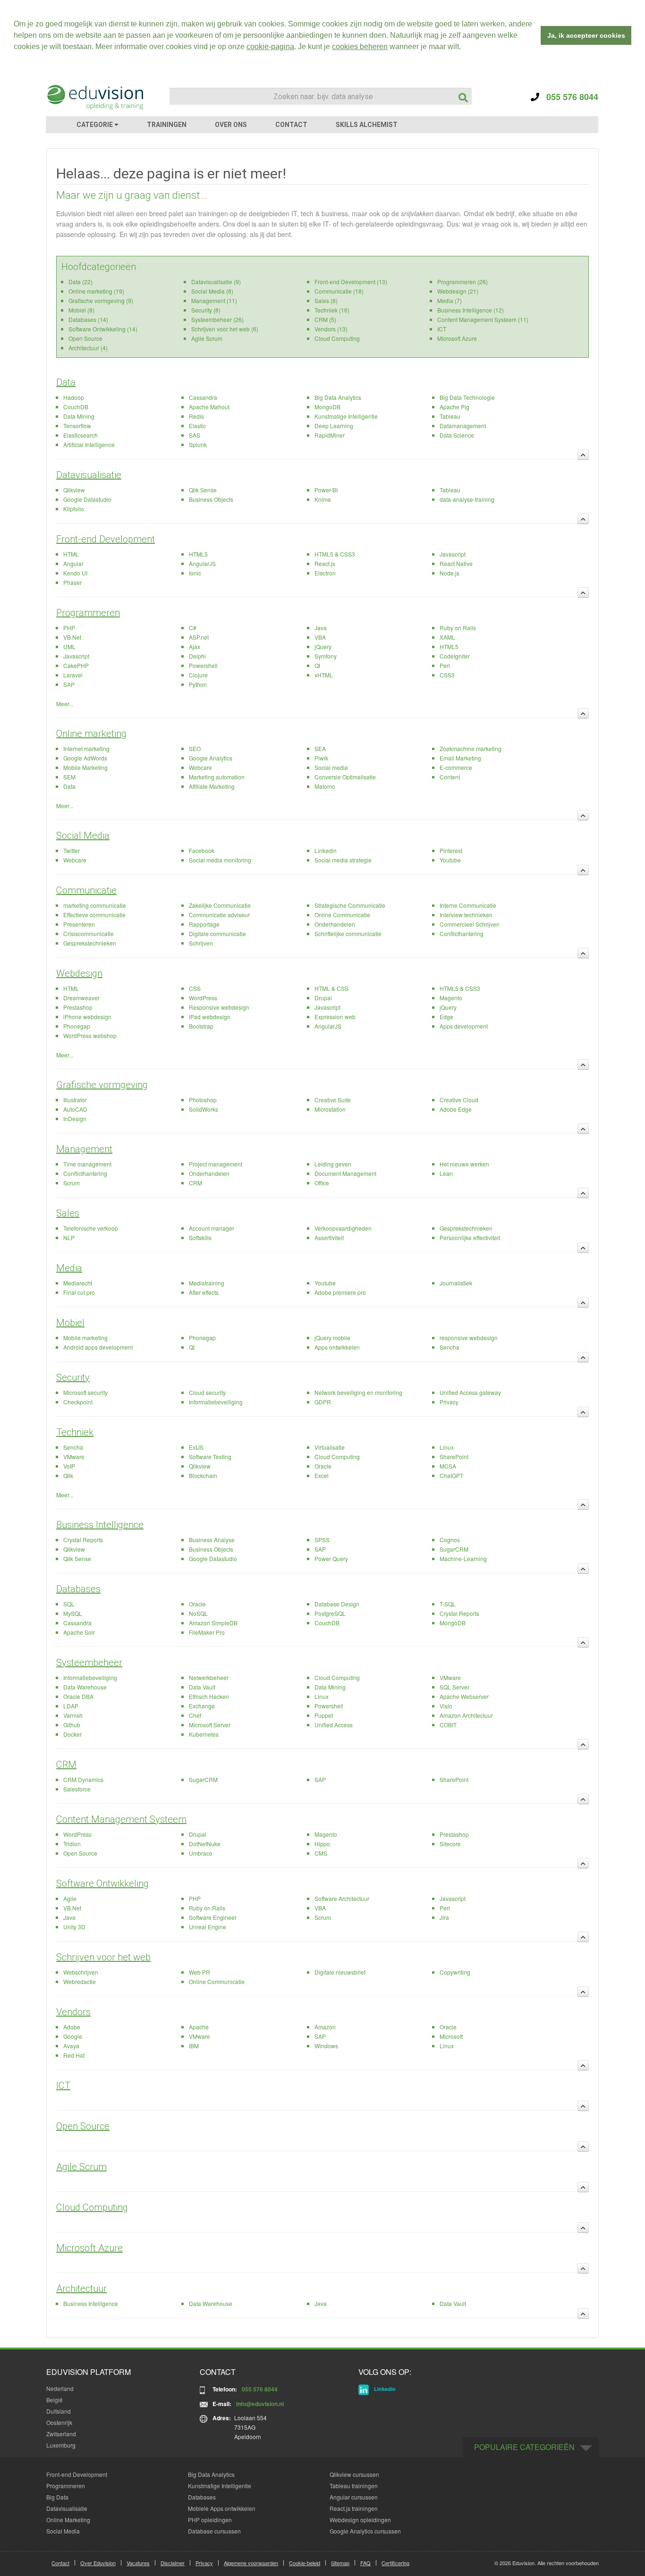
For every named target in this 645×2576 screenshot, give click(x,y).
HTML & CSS (331, 988)
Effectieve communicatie (94, 915)
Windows (326, 2046)
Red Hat (74, 2055)
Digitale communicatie (217, 933)
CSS (195, 988)
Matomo (325, 786)
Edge (446, 1017)
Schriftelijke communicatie (348, 933)
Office (322, 1183)
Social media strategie (343, 860)
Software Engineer (213, 1917)
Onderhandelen (335, 924)
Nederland (60, 2388)
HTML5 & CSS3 (335, 554)
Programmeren (88, 613)
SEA (320, 748)
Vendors (73, 2012)
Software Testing (210, 1457)
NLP (69, 1237)
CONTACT (291, 125)
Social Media (83, 836)
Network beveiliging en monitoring (358, 1392)
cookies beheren (360, 46)
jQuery (323, 646)
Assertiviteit (329, 1237)
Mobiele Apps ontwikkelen (222, 2508)
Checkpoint (78, 1402)
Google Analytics (211, 758)
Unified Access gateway (470, 1392)
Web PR (199, 1972)
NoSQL (198, 1613)
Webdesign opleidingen (360, 2520)
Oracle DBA (78, 1696)
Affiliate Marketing (212, 786)
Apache (199, 2027)
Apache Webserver (464, 1696)
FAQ (365, 2563)
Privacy (449, 1402)
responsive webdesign (469, 1338)
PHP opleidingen (210, 2520)
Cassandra (203, 397)
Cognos (450, 1540)
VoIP (69, 1466)
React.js (325, 563)
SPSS (322, 1540)
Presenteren (79, 924)
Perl (445, 665)
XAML (447, 637)
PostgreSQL (330, 1613)
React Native (456, 563)
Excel (322, 1475)
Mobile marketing (85, 1338)
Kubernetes (204, 1734)
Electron (325, 573)
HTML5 (198, 554)
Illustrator (75, 1100)
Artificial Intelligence (89, 444)
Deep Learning (334, 426)
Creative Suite (333, 1100)
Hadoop (74, 397)
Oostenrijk (59, 2422)
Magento (451, 998)
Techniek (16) (332, 310)
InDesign (75, 1119)
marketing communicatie (95, 905)
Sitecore (450, 1844)
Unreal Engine (208, 1927)
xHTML (324, 675)
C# (193, 628)
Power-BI (326, 490)
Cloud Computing (337, 338)
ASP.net (199, 637)
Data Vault (202, 1687)
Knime (323, 499)
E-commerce (456, 767)
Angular (73, 563)
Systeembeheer (89, 1663)
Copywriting (455, 1972)
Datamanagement (463, 426)
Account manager (212, 1228)
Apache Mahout (209, 407)
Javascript (453, 554)
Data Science (457, 435)
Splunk (198, 444)
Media (69, 1268)
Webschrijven (81, 1972)
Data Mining (79, 416)
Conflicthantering (462, 933)
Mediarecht (78, 1283)
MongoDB (327, 407)
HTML (71, 554)
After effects (204, 1292)
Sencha (450, 1347)
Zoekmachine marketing (471, 748)
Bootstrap (201, 1026)
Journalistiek (456, 1283)
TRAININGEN (167, 125)
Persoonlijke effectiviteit (470, 1237)
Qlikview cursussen (354, 2474)
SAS (195, 435)
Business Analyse (212, 1540)
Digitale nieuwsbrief (340, 1972)
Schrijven (201, 943)
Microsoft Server (210, 1725)
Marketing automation (217, 777)
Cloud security (207, 1392)
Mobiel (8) (81, 310)
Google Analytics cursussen (365, 2531)
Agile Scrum (207, 338)
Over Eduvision (98, 2563)
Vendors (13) (331, 329)
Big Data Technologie (467, 397)
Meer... (65, 704)
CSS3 (447, 675)
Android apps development (98, 1347)
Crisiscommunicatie (89, 933)
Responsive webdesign (219, 1007)
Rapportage (204, 924)
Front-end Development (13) (351, 282)
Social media (331, 767)
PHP (69, 628)
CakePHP (76, 665)
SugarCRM (454, 1549)
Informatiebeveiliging (216, 1402)
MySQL (73, 1613)
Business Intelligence (100, 1525)
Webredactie (80, 1981)
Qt (317, 665)
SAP (69, 684)
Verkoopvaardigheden (343, 1228)
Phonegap (77, 1026)
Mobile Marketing (85, 767)
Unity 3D (74, 1927)
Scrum (72, 1183)
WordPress (203, 998)
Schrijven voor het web (103, 1957)
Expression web (335, 1017)
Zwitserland (61, 2434)
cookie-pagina (270, 46)
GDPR (323, 1402)
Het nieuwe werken (464, 1164)
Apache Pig (454, 407)
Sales (68, 1213)
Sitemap (340, 2563)
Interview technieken (466, 915)
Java (321, 628)
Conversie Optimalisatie (345, 777)
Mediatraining (207, 1283)
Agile (70, 1898)
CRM (195, 1183)
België (55, 2400)
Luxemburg (61, 2445)
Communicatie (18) (339, 291)
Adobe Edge (456, 1109)
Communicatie (86, 890)
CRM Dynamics (83, 1779)
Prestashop (78, 1007)
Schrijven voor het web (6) (225, 329)
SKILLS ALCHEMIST (367, 125)
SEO (195, 748)
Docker (72, 1734)
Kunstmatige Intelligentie (346, 416)
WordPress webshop (90, 1035)
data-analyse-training (467, 499)
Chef (195, 1715)
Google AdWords (85, 758)
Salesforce (77, 1789)
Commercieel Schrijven (470, 924)
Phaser (72, 582)
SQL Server (454, 1687)
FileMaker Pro (207, 1632)
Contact (60, 2563)
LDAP (71, 1706)
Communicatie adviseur (219, 915)
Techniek (75, 1432)
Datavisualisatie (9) (216, 282)
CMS (321, 1853)
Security (73, 1377)
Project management (216, 1164)
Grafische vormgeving (102, 1085)
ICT (442, 329)
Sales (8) (326, 300)
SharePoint (454, 1457)
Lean (446, 1173)
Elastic (197, 426)
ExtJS (196, 1447)
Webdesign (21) (458, 291)
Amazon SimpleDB (213, 1623)
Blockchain (203, 1475)
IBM (194, 2046)
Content (450, 777)
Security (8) (206, 310)
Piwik (321, 758)
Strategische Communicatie (350, 905)
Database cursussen (214, 2531)
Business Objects (211, 499)
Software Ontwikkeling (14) (103, 329)
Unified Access (334, 1725)
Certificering (395, 2563)
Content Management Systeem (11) (483, 319)
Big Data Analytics (338, 397)
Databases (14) (88, 319)
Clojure (198, 675)
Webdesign (79, 973)
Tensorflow (77, 426)
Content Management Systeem (121, 1819)
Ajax (195, 646)
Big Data (57, 2497)
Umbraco (201, 1853)
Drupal (323, 998)
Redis (196, 416)
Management (84, 1149)
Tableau (450, 416)
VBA (320, 637)
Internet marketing (86, 748)
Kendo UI (75, 573)
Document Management (345, 1173)
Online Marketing (68, 2520)
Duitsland (59, 2411)
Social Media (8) (212, 291)
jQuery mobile (332, 1338)
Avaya (71, 2046)
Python (198, 684)
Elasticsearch (81, 435)
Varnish (73, 1715)
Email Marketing (460, 758)
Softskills (200, 1237)
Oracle (323, 1466)
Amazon (325, 2027)
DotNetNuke (205, 1844)
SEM (69, 777)
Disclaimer (173, 2563)
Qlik (68, 1475)
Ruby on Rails (458, 628)
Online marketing (91, 734)
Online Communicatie (342, 915)
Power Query (331, 1558)
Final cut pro (79, 1292)
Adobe (72, 2027)
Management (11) (214, 300)
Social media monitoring (220, 860)
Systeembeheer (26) (217, 319)
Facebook (202, 850)
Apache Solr (79, 1632)
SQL (69, 1604)
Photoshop (203, 1100)
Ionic (195, 573)
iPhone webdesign (87, 1017)
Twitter (72, 850)
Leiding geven (333, 1164)
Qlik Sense (203, 490)
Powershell (203, 665)
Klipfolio (74, 509)
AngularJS (202, 563)
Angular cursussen (354, 2497)
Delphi (197, 656)
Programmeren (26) (463, 282)
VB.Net (72, 637)
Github (72, 1725)
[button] (464, 48)
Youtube (450, 860)
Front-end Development (106, 539)
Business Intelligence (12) (471, 310)
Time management (87, 1164)
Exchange (202, 1706)
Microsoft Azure (457, 338)
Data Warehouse (85, 1687)
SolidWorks (204, 1109)
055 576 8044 (569, 97)
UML (69, 646)
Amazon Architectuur (466, 1715)
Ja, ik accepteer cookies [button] (586, 35)
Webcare (200, 767)
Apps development (464, 1026)
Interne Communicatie (468, 905)
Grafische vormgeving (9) (101, 300)
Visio (446, 1706)
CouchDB (76, 407)
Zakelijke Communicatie (220, 905)
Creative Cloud (459, 1100)
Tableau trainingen (354, 2486)
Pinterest (451, 850)
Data (66, 382)
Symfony (326, 656)
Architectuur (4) (88, 348)
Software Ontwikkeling (102, 1883)
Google (73, 2036)
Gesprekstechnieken (90, 943)
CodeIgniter (455, 656)
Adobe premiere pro (340, 1292)
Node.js (450, 573)
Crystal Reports (83, 1540)
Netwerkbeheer (209, 1677)
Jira (444, 1917)
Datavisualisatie (89, 475)
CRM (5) (325, 319)
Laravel (73, 675)
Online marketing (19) (96, 291)
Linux (447, 1447)
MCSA (448, 1466)
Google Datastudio (87, 499)
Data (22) (81, 282)
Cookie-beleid (305, 2563)
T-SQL (448, 1604)
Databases (78, 1589)
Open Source (85, 338)
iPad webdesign (210, 1017)
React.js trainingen (354, 2508)
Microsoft (451, 2036)
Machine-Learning (463, 1558)
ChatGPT (451, 1475)
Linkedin (326, 850)
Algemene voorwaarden (251, 2563)
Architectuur (81, 2289)
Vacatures (138, 2563)
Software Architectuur (342, 1898)
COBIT (448, 1725)
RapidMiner (330, 435)
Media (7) (450, 300)
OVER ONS (231, 125)
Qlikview (74, 490)
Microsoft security (85, 1392)
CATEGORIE (95, 125)
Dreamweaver (81, 998)
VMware (74, 1457)
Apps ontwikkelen (337, 1347)
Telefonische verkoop (91, 1228)
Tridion (72, 1844)
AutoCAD (75, 1109)
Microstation (330, 1109)
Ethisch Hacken (209, 1696)
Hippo (322, 1844)
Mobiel (70, 1323)
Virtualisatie (330, 1447)
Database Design (337, 1604)
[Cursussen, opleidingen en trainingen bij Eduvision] (94, 97)
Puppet (324, 1715)
